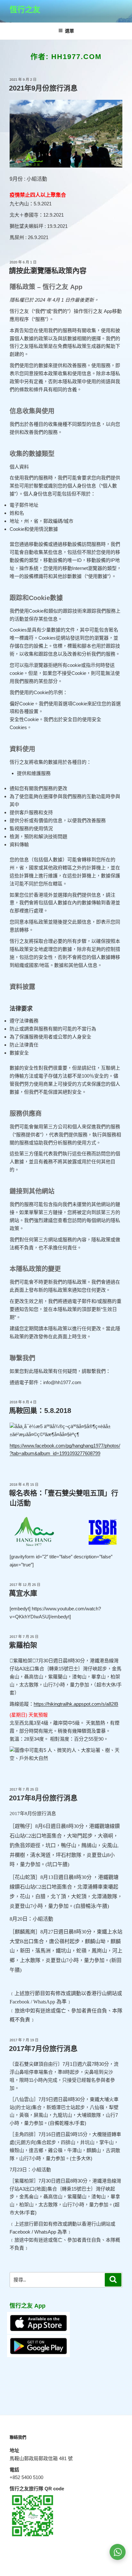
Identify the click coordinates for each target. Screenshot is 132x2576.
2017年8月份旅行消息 (43, 1798)
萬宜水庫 (23, 1593)
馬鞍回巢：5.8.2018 (40, 1411)
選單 (70, 31)
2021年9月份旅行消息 (43, 88)
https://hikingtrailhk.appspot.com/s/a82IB (76, 1704)
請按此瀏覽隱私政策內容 (48, 271)
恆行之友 (25, 9)
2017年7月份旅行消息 (43, 2049)
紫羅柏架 (23, 1645)
